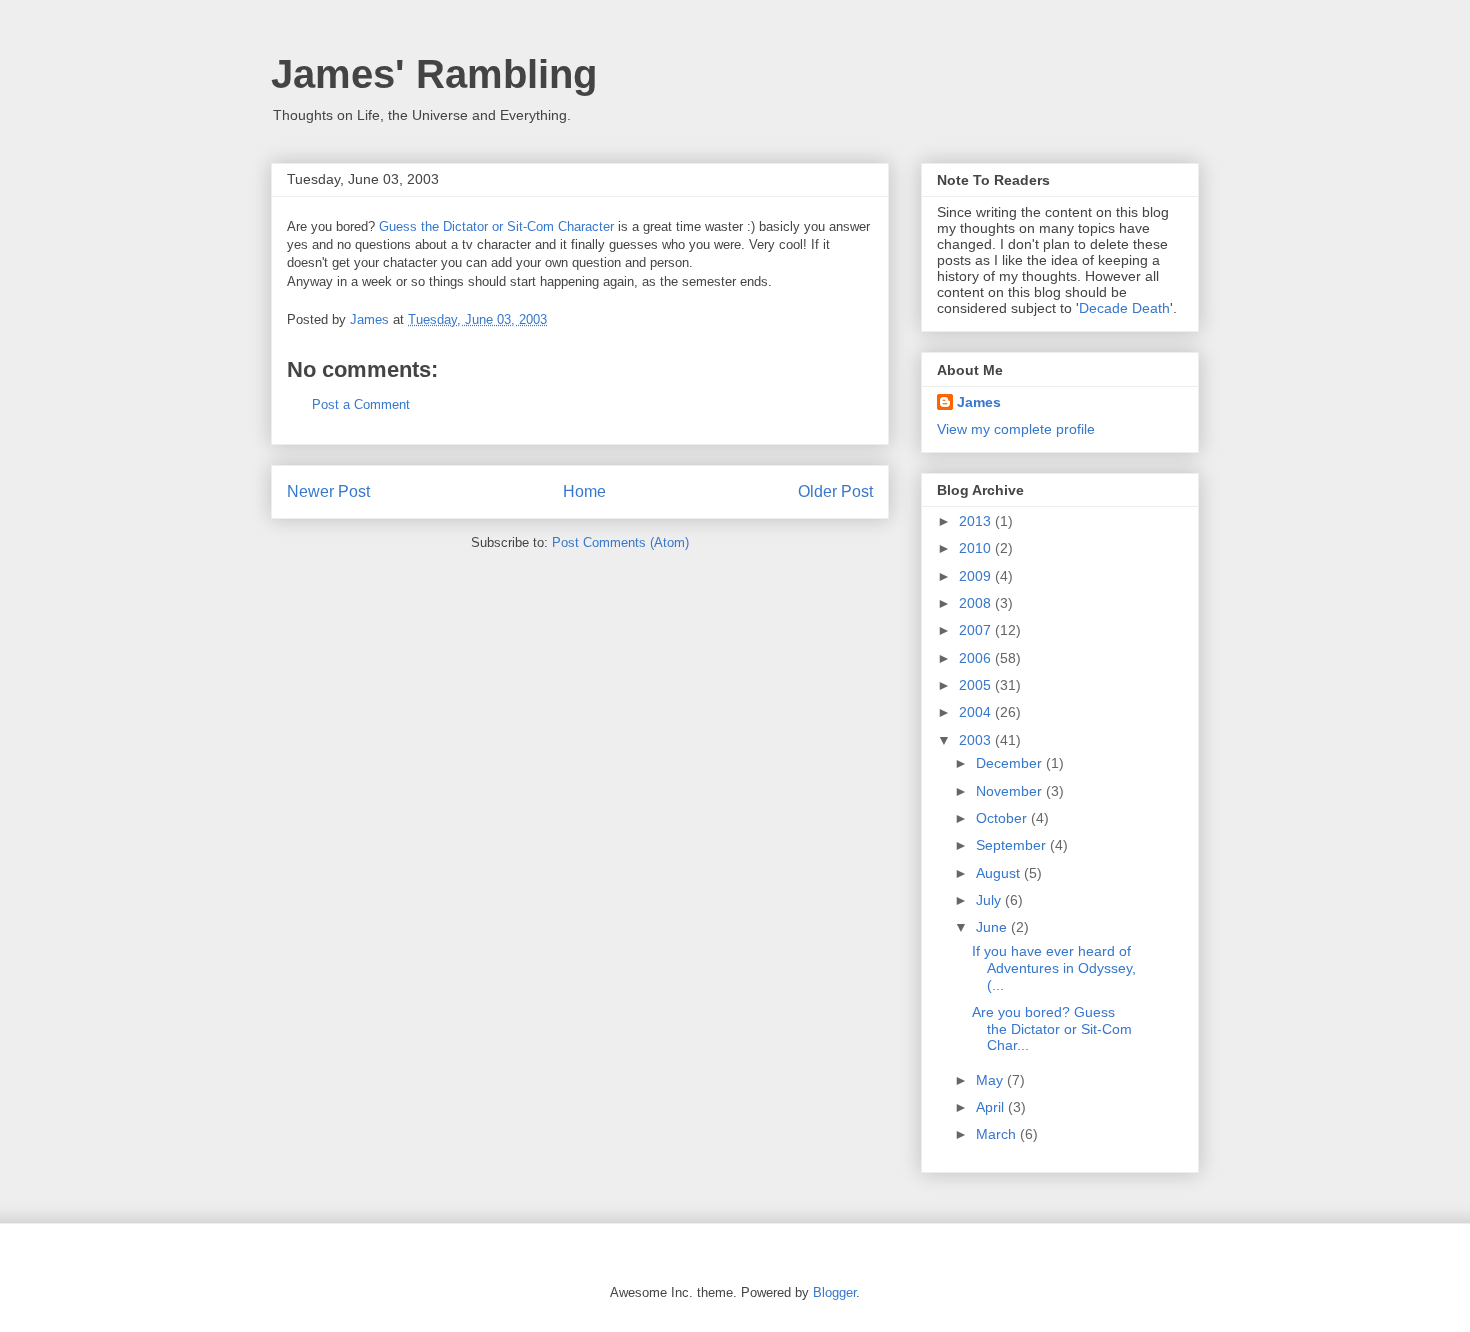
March (998, 1134)
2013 (977, 521)
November (1011, 791)
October (1003, 818)
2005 (977, 685)
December (1011, 763)
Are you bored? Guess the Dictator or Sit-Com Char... (1052, 1029)
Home (584, 491)
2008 (977, 603)
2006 (977, 658)
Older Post (835, 491)
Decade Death (1124, 308)
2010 (977, 548)
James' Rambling (434, 74)
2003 (977, 740)
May (991, 1080)
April (992, 1107)
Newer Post (328, 491)
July (990, 900)
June (993, 927)
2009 (977, 576)
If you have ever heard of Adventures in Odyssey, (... (1054, 968)
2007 (977, 630)
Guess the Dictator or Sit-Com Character (496, 226)
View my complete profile (1016, 429)
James (979, 402)
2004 (977, 712)
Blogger (834, 1292)
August (1000, 873)
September (1013, 845)
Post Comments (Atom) (620, 542)
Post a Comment (361, 404)
